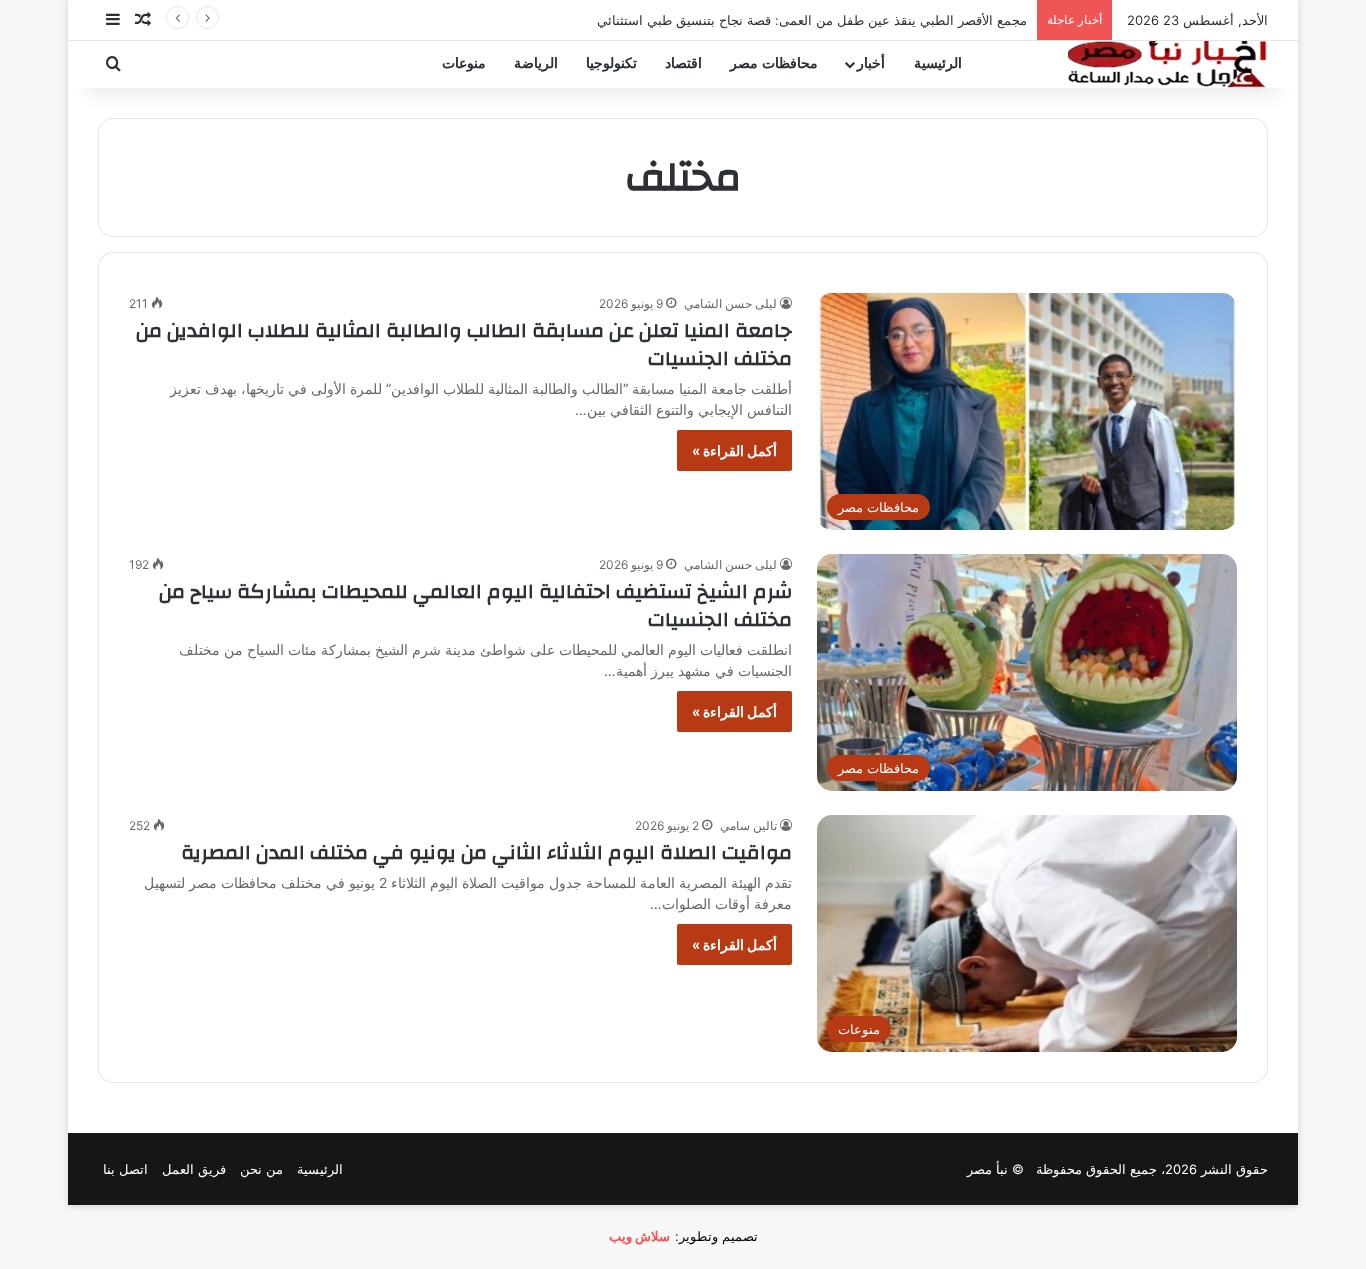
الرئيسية (938, 63)
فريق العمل (194, 1169)
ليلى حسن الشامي (730, 303)
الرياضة (536, 63)
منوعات (464, 63)
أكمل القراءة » (734, 450)
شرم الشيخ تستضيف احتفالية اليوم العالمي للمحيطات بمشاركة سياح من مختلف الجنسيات (475, 605)
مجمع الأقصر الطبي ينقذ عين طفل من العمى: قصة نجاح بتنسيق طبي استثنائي (812, 20)
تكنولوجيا (611, 63)
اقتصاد (683, 63)
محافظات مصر (774, 63)
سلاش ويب (639, 1236)
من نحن (261, 1169)
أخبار (871, 63)
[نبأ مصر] (1168, 64)
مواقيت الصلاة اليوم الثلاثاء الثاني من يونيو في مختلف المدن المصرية (486, 852)
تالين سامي (748, 825)
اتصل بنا (125, 1169)
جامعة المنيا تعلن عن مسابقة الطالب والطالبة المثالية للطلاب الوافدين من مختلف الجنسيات (464, 344)
